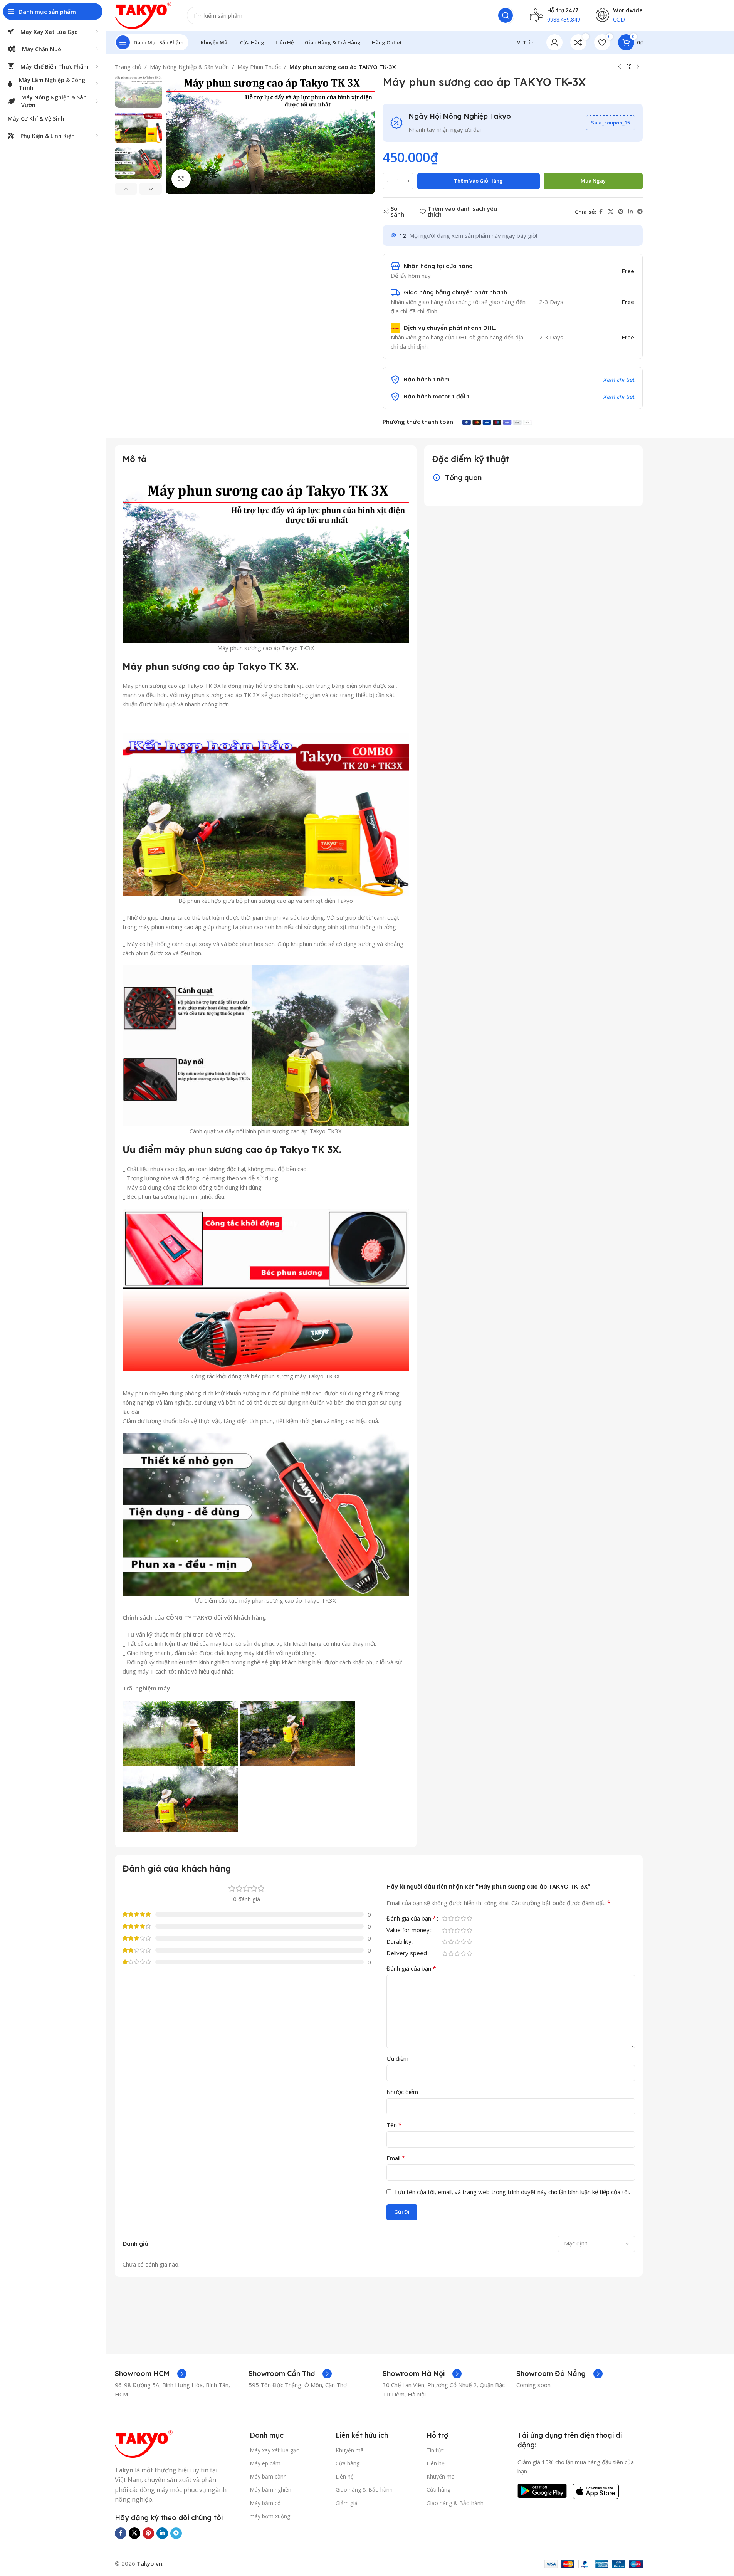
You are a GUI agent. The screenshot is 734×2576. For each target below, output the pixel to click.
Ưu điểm (397, 2058)
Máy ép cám (265, 2463)
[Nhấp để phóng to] (181, 179)
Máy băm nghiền (270, 2489)
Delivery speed (407, 1953)
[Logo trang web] (143, 15)
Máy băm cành (268, 2476)
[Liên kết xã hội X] (611, 212)
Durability (399, 1942)
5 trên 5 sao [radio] (470, 1918)
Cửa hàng (348, 2463)
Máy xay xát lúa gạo (275, 2450)
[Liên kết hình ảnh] (144, 2443)
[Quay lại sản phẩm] (629, 67)
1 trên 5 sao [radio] (445, 1918)
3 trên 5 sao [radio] (457, 1918)
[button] (126, 189)
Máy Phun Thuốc (259, 67)
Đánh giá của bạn (411, 1919)
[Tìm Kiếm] (506, 15)
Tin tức (435, 2450)
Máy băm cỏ (265, 2503)
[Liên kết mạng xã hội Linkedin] (630, 212)
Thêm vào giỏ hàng (478, 181)
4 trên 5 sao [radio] (464, 1918)
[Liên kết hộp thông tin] (151, 2374)
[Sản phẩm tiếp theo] (638, 67)
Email (396, 2158)
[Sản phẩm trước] (620, 67)
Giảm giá (347, 2503)
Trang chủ (128, 67)
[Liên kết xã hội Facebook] (601, 212)
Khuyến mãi (350, 2450)
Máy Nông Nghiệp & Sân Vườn (189, 67)
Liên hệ (345, 2476)
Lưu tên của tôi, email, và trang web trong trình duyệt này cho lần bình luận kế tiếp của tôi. (512, 2192)
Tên (394, 2125)
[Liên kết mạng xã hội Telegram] (640, 212)
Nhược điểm (402, 2092)
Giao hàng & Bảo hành (364, 2489)
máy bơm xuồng (270, 2516)
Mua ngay (593, 181)
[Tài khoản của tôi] (554, 42)
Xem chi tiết (619, 397)
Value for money (408, 1930)
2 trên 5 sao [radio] (451, 1918)
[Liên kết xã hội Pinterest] (621, 212)
